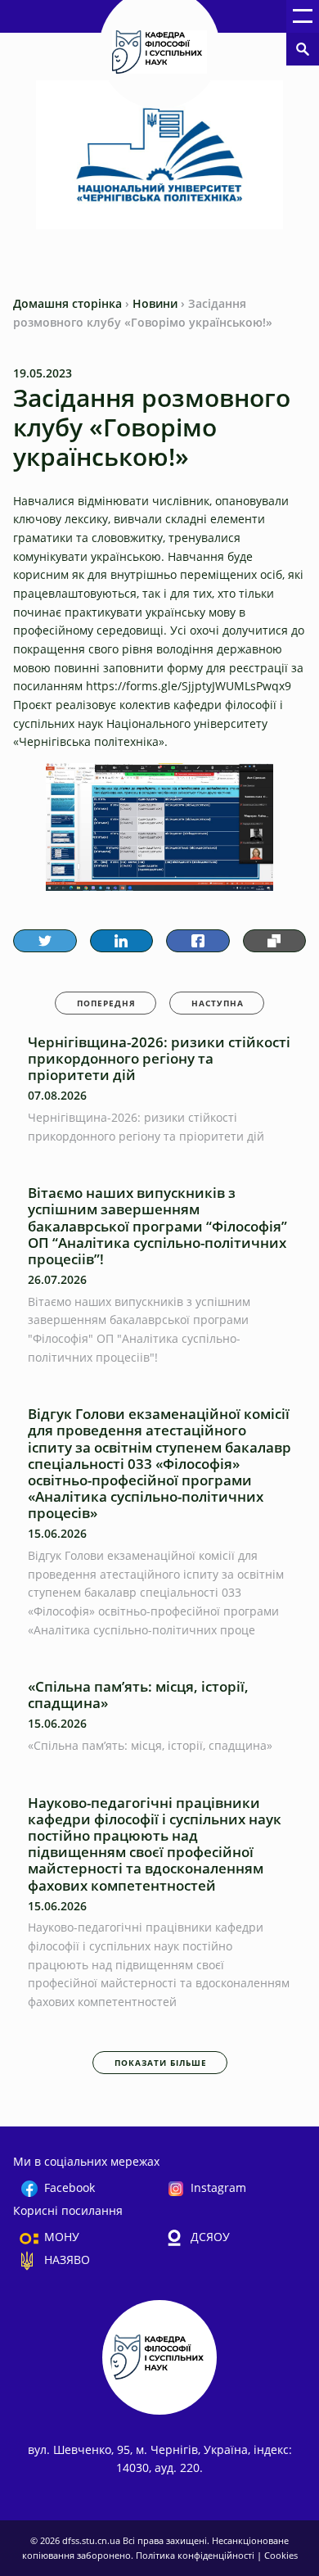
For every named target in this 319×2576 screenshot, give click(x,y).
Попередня (106, 1003)
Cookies (281, 2555)
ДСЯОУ (210, 2237)
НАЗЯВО (67, 2260)
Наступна (218, 1003)
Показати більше (161, 2063)
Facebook (70, 2187)
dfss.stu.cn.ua (92, 2540)
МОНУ (62, 2237)
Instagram (218, 2187)
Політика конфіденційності (196, 2555)
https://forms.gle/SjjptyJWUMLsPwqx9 (189, 686)
